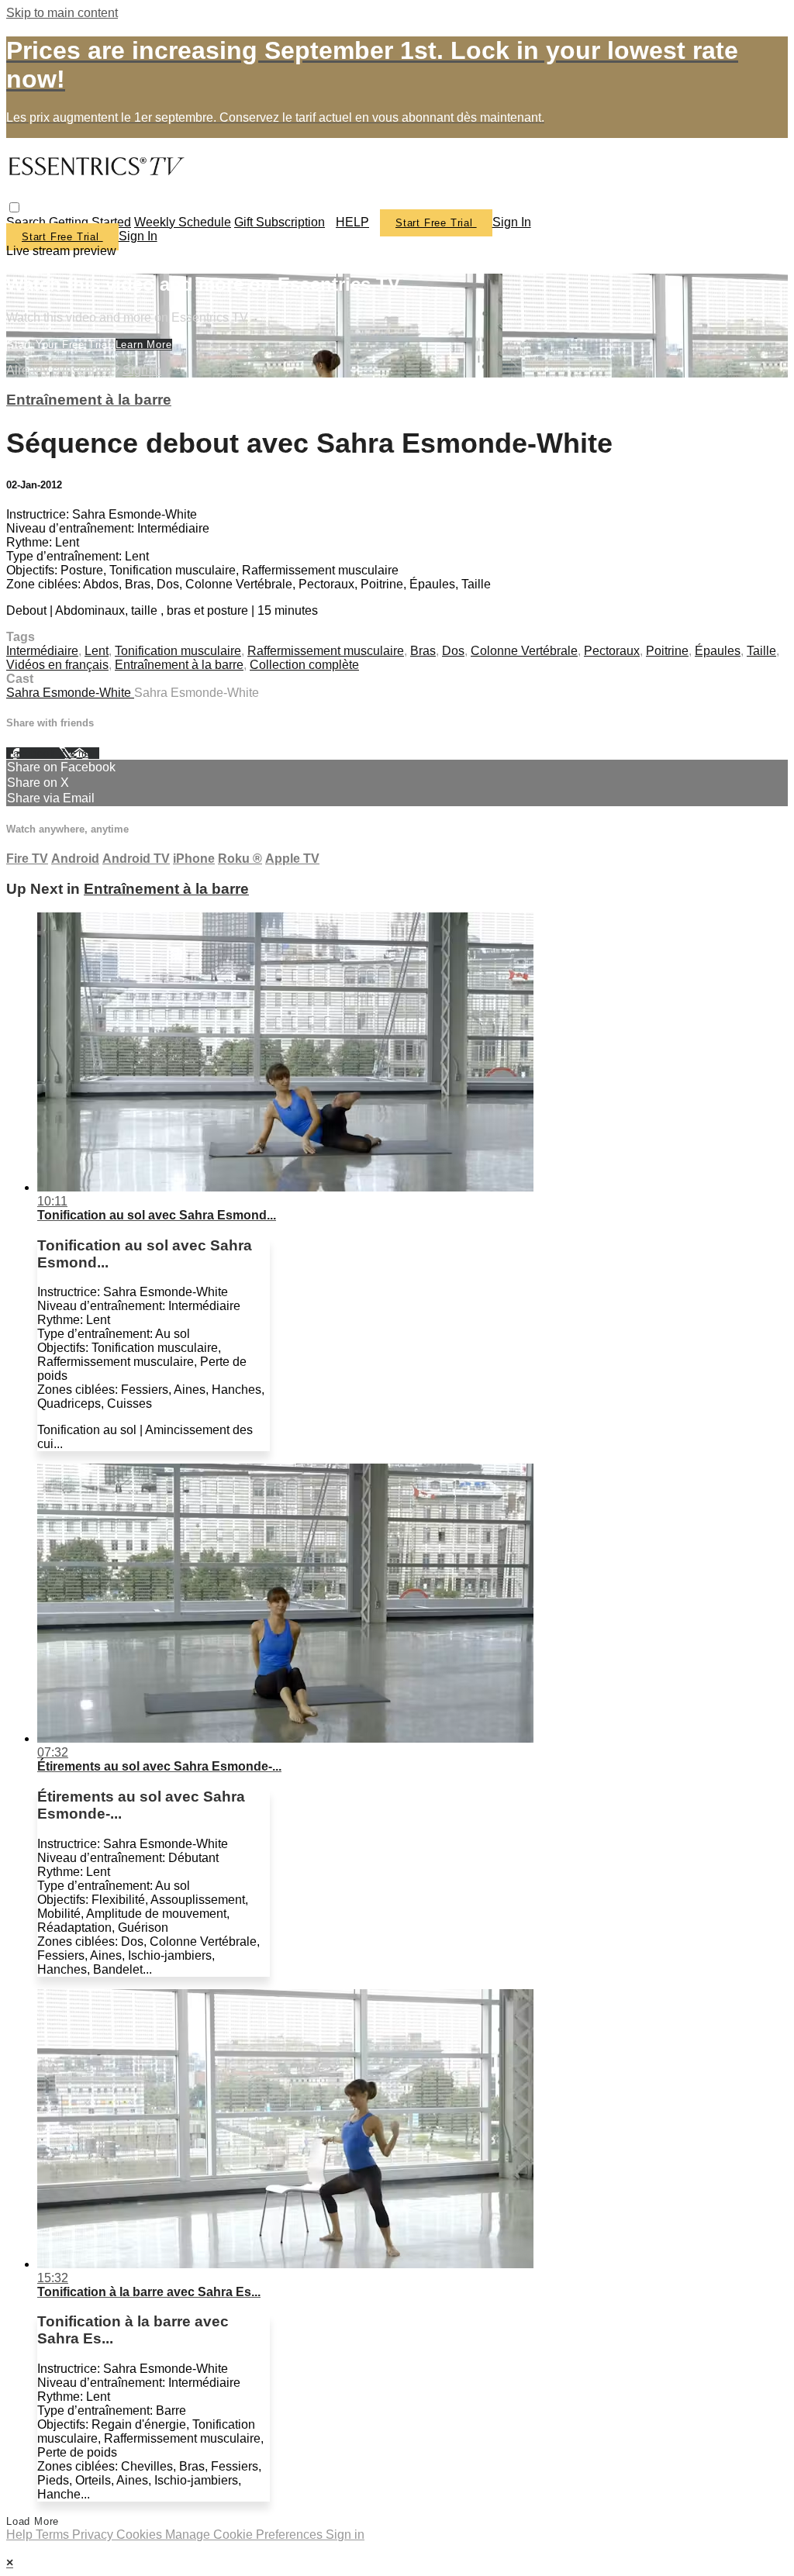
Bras (423, 651)
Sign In (138, 236)
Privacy (94, 2535)
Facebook (33, 753)
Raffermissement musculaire (326, 651)
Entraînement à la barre (89, 400)
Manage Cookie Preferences (245, 2535)
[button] (14, 207)
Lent (97, 651)
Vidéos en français (57, 665)
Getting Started (90, 222)
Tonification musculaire (178, 651)
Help (21, 2535)
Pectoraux (612, 651)
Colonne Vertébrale (524, 651)
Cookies (141, 2535)
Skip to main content (62, 13)
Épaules (718, 651)
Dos (453, 651)
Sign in (512, 222)
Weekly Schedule (183, 222)
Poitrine (667, 651)
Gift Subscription (280, 222)
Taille (761, 651)
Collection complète (304, 665)
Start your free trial (61, 345)
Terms (54, 2535)
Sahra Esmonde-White (70, 693)
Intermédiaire (42, 651)
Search (28, 222)
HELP (352, 222)
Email (85, 753)
